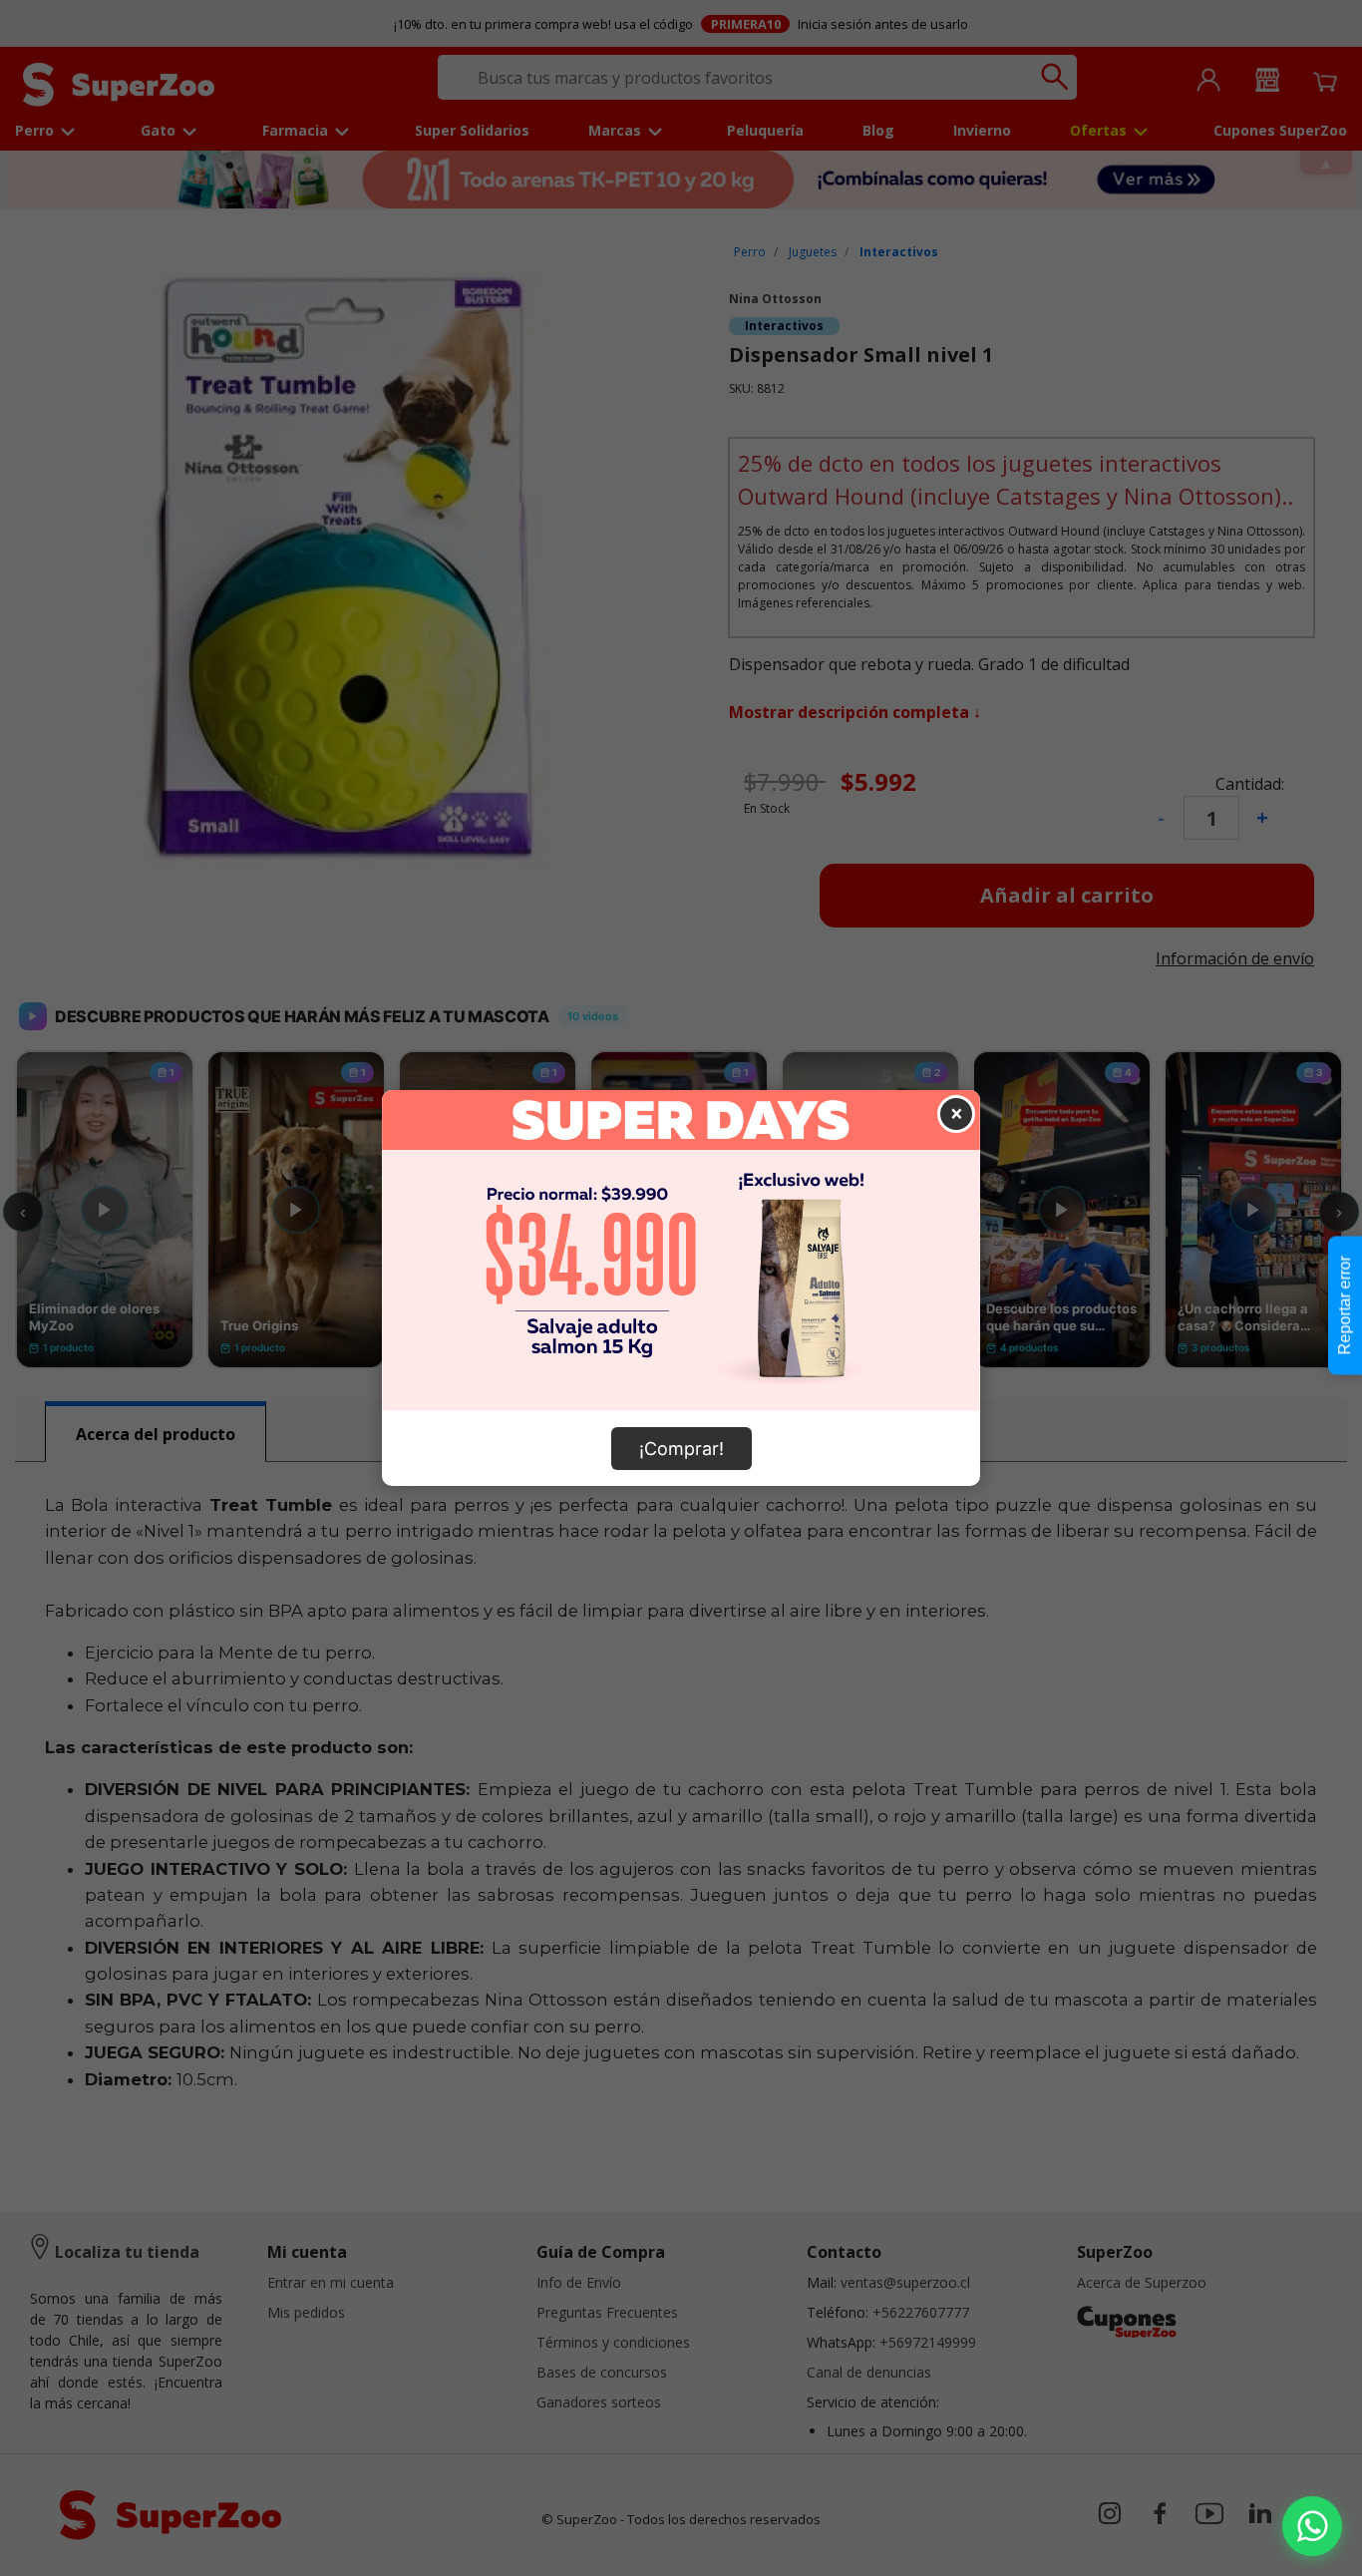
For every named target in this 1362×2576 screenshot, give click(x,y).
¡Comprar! (681, 1449)
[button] (1312, 2526)
